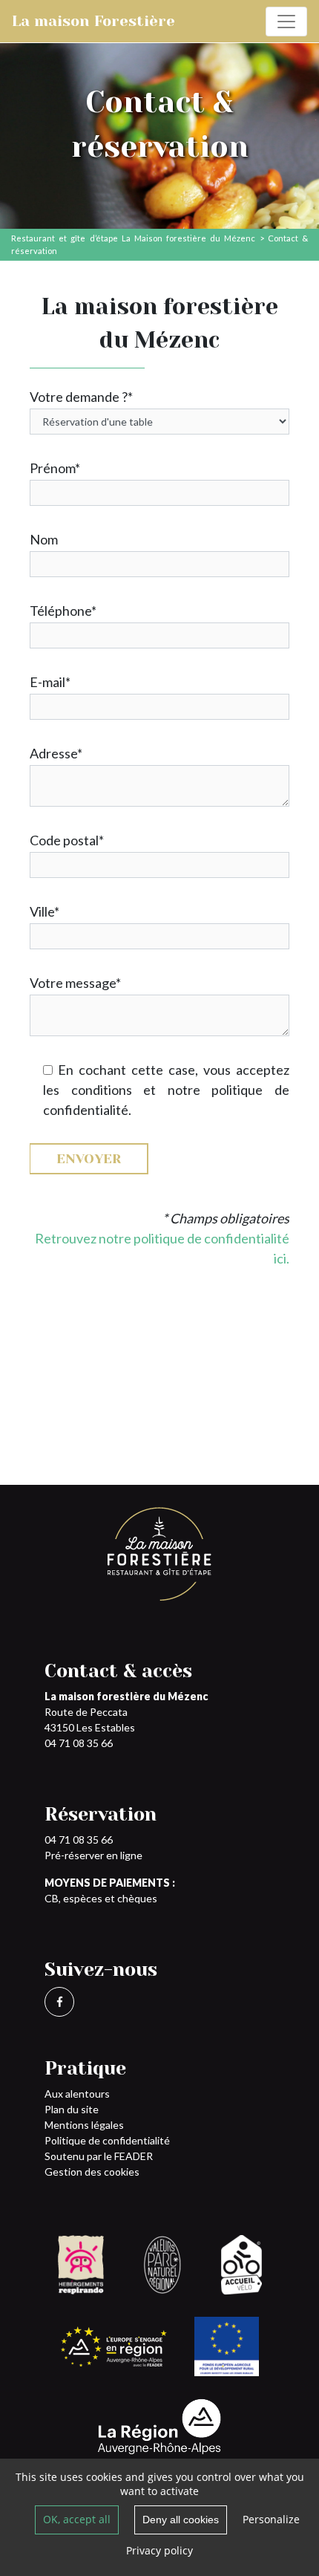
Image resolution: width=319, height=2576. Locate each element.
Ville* (45, 911)
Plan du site (72, 2109)
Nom (44, 539)
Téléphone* (63, 611)
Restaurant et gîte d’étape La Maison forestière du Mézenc (133, 238)
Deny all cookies (181, 2520)
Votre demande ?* (81, 397)
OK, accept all (77, 2519)
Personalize (271, 2519)
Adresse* (56, 753)
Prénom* (55, 468)
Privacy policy (159, 2550)
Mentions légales (84, 2125)
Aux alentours (77, 2094)
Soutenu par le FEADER (99, 2156)
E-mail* (50, 682)
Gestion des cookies (92, 2172)
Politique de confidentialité (107, 2140)
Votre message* (75, 983)
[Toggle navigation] (286, 22)
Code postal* (67, 840)
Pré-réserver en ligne (93, 1855)
